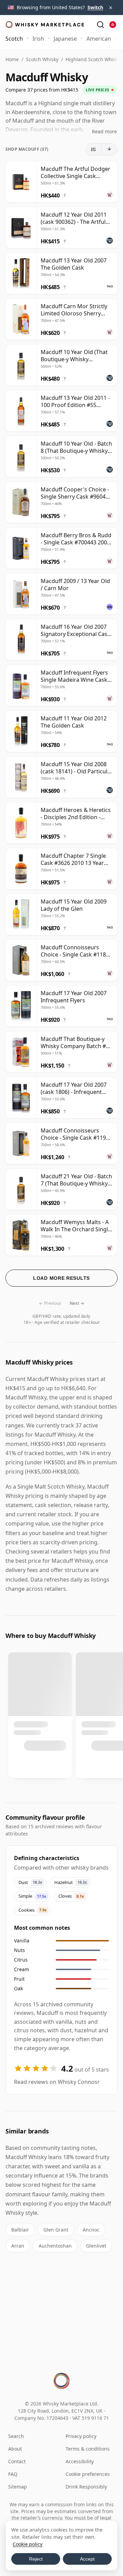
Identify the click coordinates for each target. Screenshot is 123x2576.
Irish (38, 39)
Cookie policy (28, 2544)
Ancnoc (91, 2230)
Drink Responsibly (86, 2487)
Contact (17, 2461)
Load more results (61, 1278)
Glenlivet (96, 2246)
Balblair (20, 2230)
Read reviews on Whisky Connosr (57, 2082)
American (99, 39)
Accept (87, 2559)
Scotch (14, 39)
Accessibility (80, 2461)
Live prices (98, 90)
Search (16, 2436)
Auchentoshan (55, 2246)
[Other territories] (113, 25)
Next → (77, 1303)
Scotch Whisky (42, 59)
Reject (36, 2559)
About (15, 2449)
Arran (18, 2246)
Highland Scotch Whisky (93, 59)
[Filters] (93, 149)
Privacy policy (81, 2436)
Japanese (65, 39)
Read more (104, 131)
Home (12, 59)
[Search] (100, 25)
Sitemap (18, 2487)
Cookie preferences (88, 2474)
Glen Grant (56, 2230)
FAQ (13, 2474)
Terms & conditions (88, 2449)
